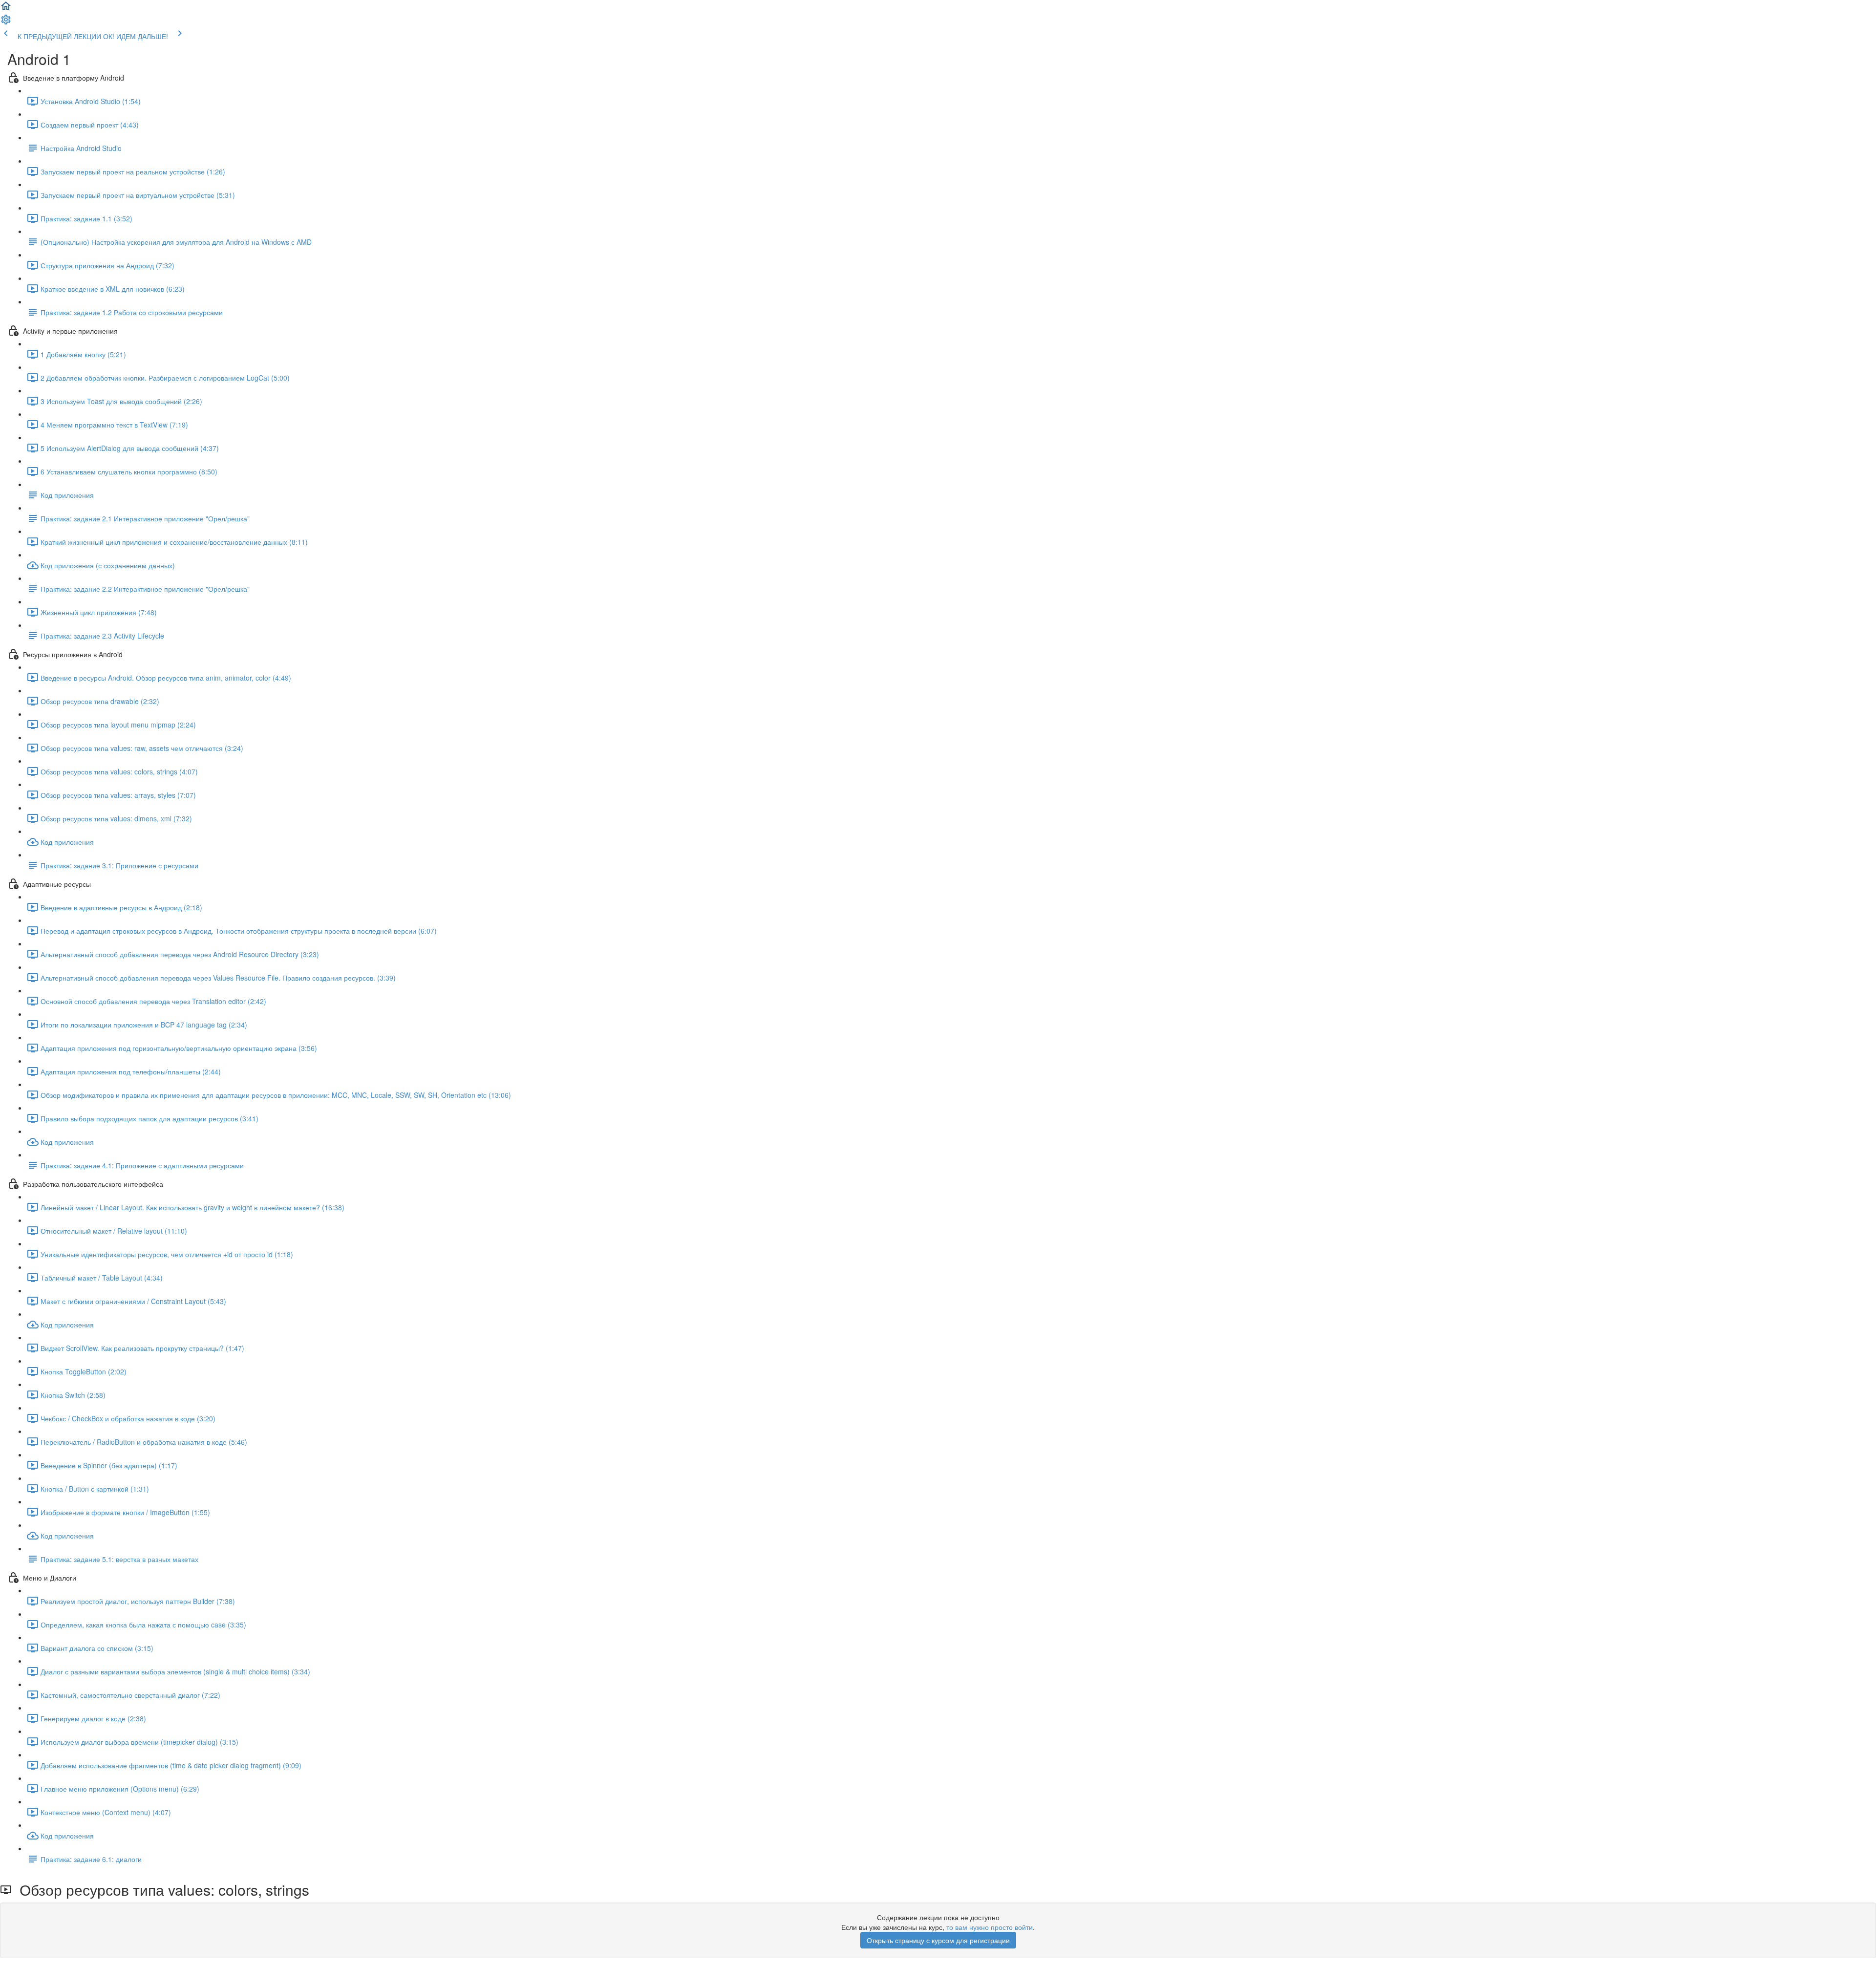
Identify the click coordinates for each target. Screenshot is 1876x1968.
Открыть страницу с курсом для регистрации (938, 1940)
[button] (6, 9)
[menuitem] (6, 22)
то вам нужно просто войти (990, 1927)
